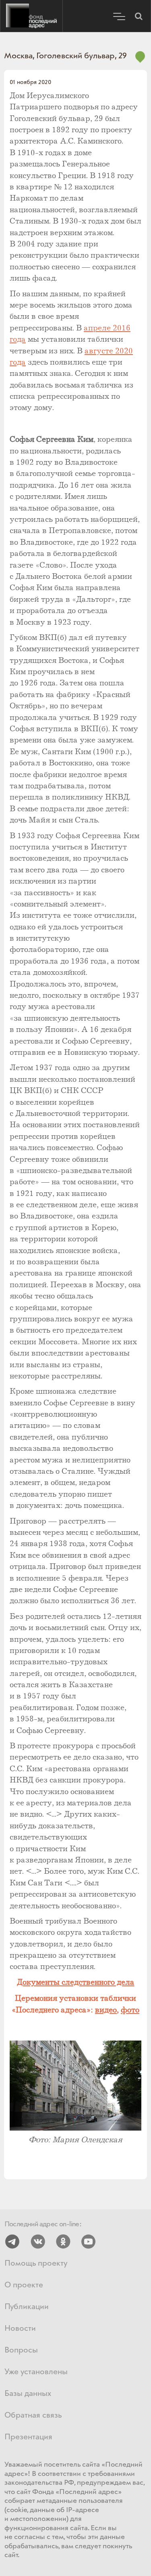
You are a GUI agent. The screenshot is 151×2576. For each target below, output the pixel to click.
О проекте (24, 2285)
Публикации (27, 2307)
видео (106, 2010)
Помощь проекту (36, 2263)
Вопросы (21, 2350)
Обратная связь (33, 2415)
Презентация (28, 2437)
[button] (139, 16)
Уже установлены (36, 2372)
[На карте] (140, 61)
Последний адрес (31, 16)
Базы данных (28, 2394)
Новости (20, 2329)
